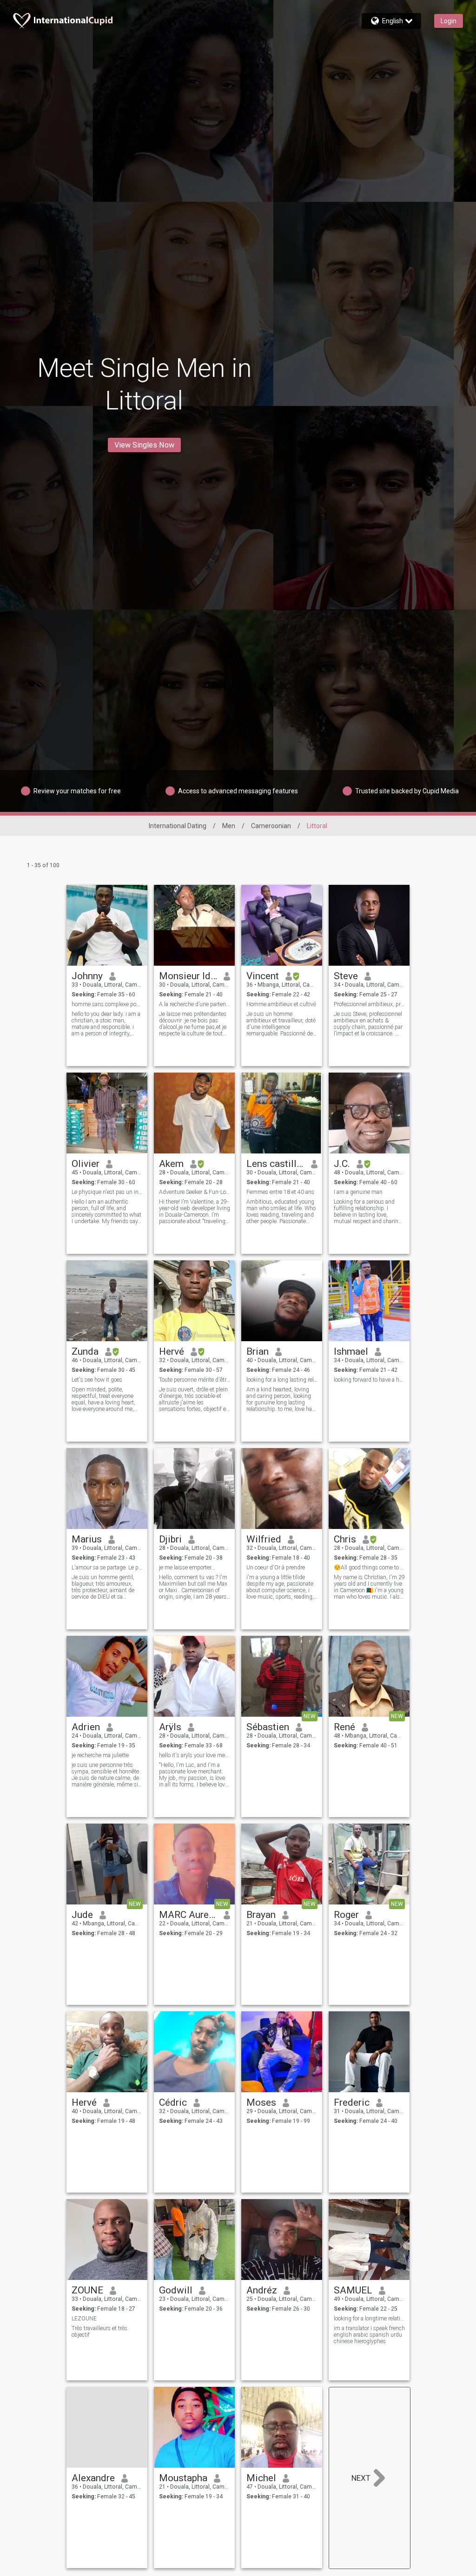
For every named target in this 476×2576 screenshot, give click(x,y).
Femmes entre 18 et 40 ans (280, 1192)
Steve (346, 976)
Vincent (263, 976)
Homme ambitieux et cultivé (281, 1004)
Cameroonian (271, 826)
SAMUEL (353, 2290)
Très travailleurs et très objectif (99, 2332)
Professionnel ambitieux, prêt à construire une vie (369, 1004)
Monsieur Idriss (188, 976)
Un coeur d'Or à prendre (276, 1568)
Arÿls (170, 1727)
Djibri (170, 1539)
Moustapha (183, 2478)
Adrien (86, 1727)
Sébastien (268, 1727)
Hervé (172, 1351)
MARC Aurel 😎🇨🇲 (188, 1915)
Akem (171, 1164)
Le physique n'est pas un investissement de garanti (107, 1192)
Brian (258, 1351)
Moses (261, 2102)
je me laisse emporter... (187, 1568)
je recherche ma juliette (100, 1755)
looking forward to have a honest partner (369, 1380)
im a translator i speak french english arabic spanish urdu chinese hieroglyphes (369, 2335)
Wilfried (264, 1539)
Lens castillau (275, 1164)
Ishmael (351, 1351)
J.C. (342, 1164)
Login (449, 21)
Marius (87, 1539)
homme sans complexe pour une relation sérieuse (107, 1004)
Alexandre (93, 2478)
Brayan (261, 1915)
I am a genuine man (358, 1192)
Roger (346, 1915)
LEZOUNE (84, 2319)
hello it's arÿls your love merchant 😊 (195, 1755)
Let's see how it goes (97, 1380)
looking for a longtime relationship (369, 2319)
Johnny (87, 976)
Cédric (173, 2102)
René (344, 1727)
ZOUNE (87, 2290)
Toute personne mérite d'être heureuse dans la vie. (195, 1380)
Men (229, 826)
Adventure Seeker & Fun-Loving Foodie (195, 1192)
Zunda (85, 1351)
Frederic (352, 2102)
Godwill (176, 2290)
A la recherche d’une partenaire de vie (195, 1004)
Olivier (86, 1164)
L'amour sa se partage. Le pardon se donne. (107, 1568)
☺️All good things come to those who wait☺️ (369, 1568)
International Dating (178, 826)
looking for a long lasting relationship (282, 1380)
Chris (345, 1539)
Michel (261, 2478)
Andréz (262, 2290)
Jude (82, 1915)
